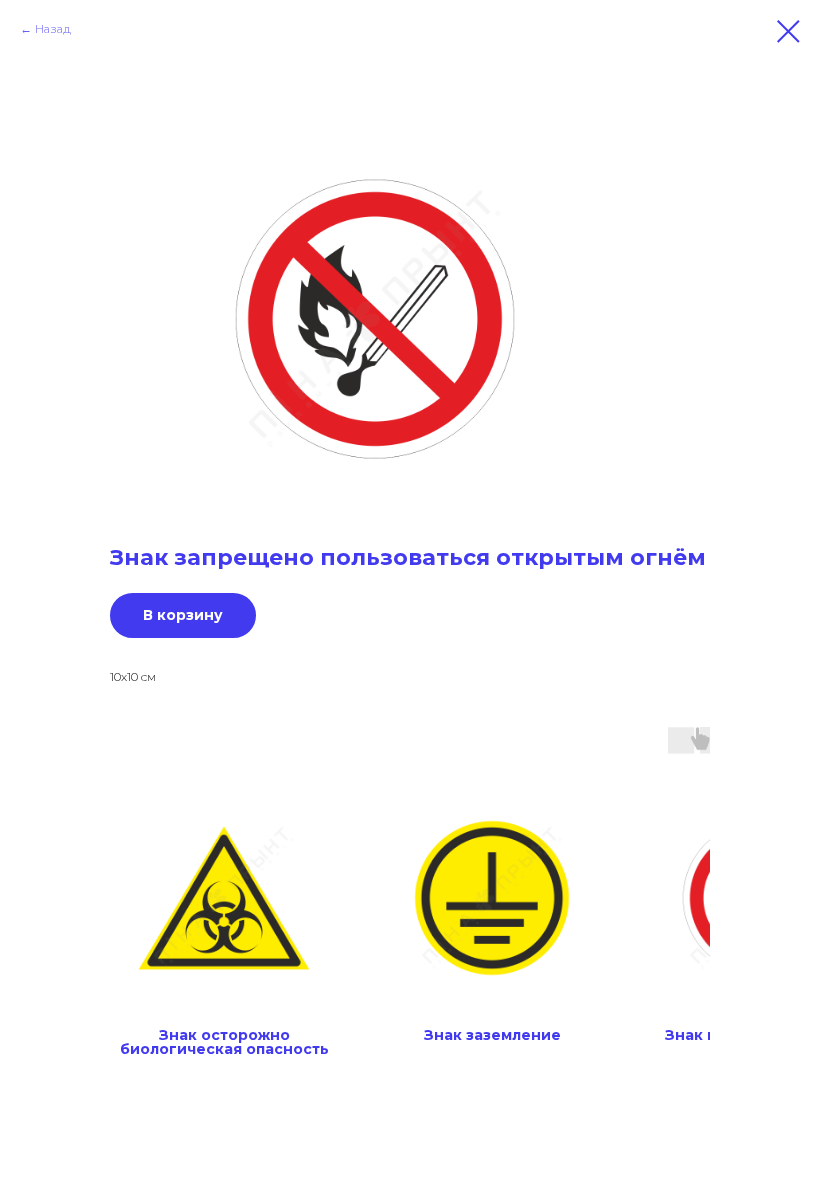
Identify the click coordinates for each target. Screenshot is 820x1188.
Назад (53, 28)
